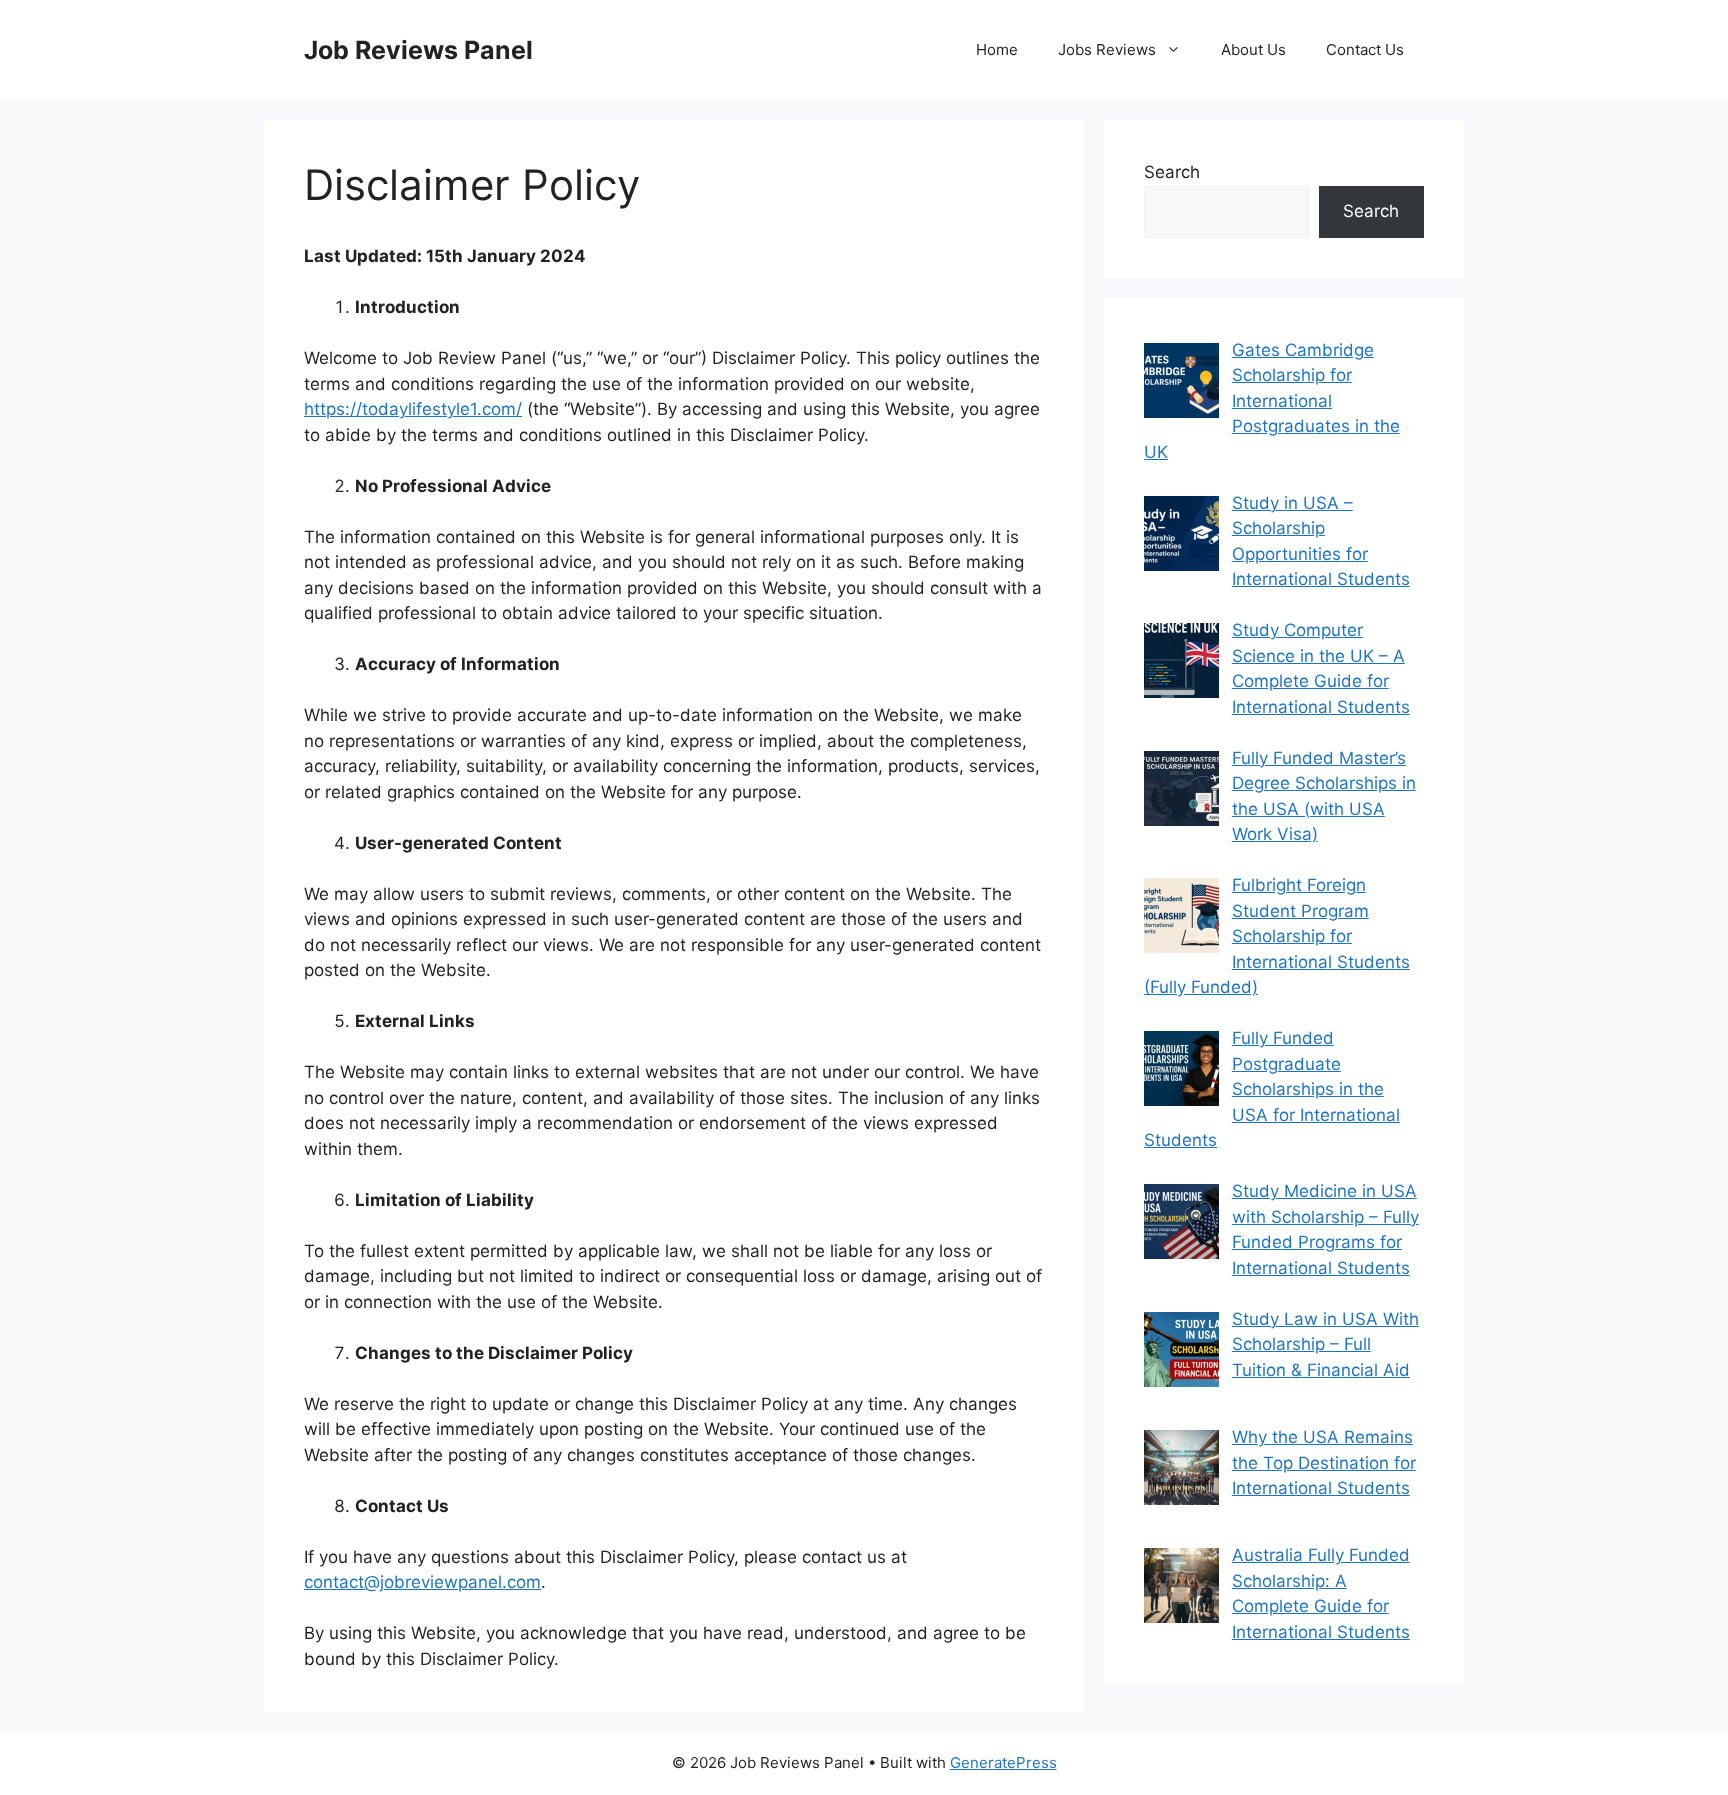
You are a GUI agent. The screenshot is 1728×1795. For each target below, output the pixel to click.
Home (997, 49)
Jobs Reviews (1107, 49)
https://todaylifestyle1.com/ (413, 409)
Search (1172, 172)
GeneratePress (1003, 1762)
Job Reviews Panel (418, 50)
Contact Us (1365, 49)
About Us (1253, 49)
